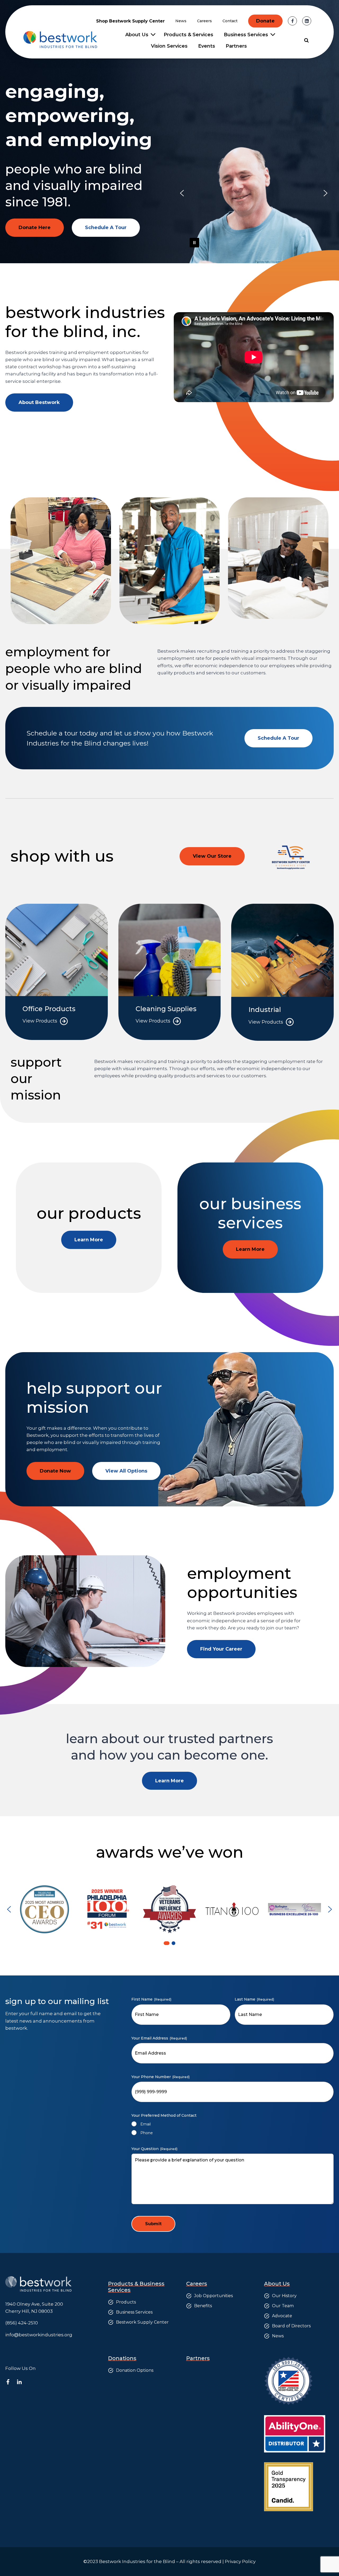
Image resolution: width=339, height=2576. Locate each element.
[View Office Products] (57, 972)
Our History (284, 2296)
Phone (147, 2133)
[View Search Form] (306, 40)
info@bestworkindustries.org (39, 2335)
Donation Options (135, 2370)
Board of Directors (291, 2326)
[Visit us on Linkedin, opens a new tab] (307, 21)
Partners (236, 46)
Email (146, 2124)
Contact (230, 21)
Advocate (282, 2316)
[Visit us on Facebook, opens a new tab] (292, 21)
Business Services (134, 2312)
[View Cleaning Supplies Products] (170, 972)
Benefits (203, 2306)
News (181, 21)
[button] (182, 193)
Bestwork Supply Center (142, 2322)
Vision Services (169, 46)
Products (126, 2302)
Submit (153, 2224)
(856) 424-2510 (22, 2323)
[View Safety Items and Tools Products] (282, 972)
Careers (204, 21)
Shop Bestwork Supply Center (130, 21)
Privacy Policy (240, 2561)
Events (207, 46)
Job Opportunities (213, 2296)
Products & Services (188, 35)
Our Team (283, 2306)
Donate (265, 21)
